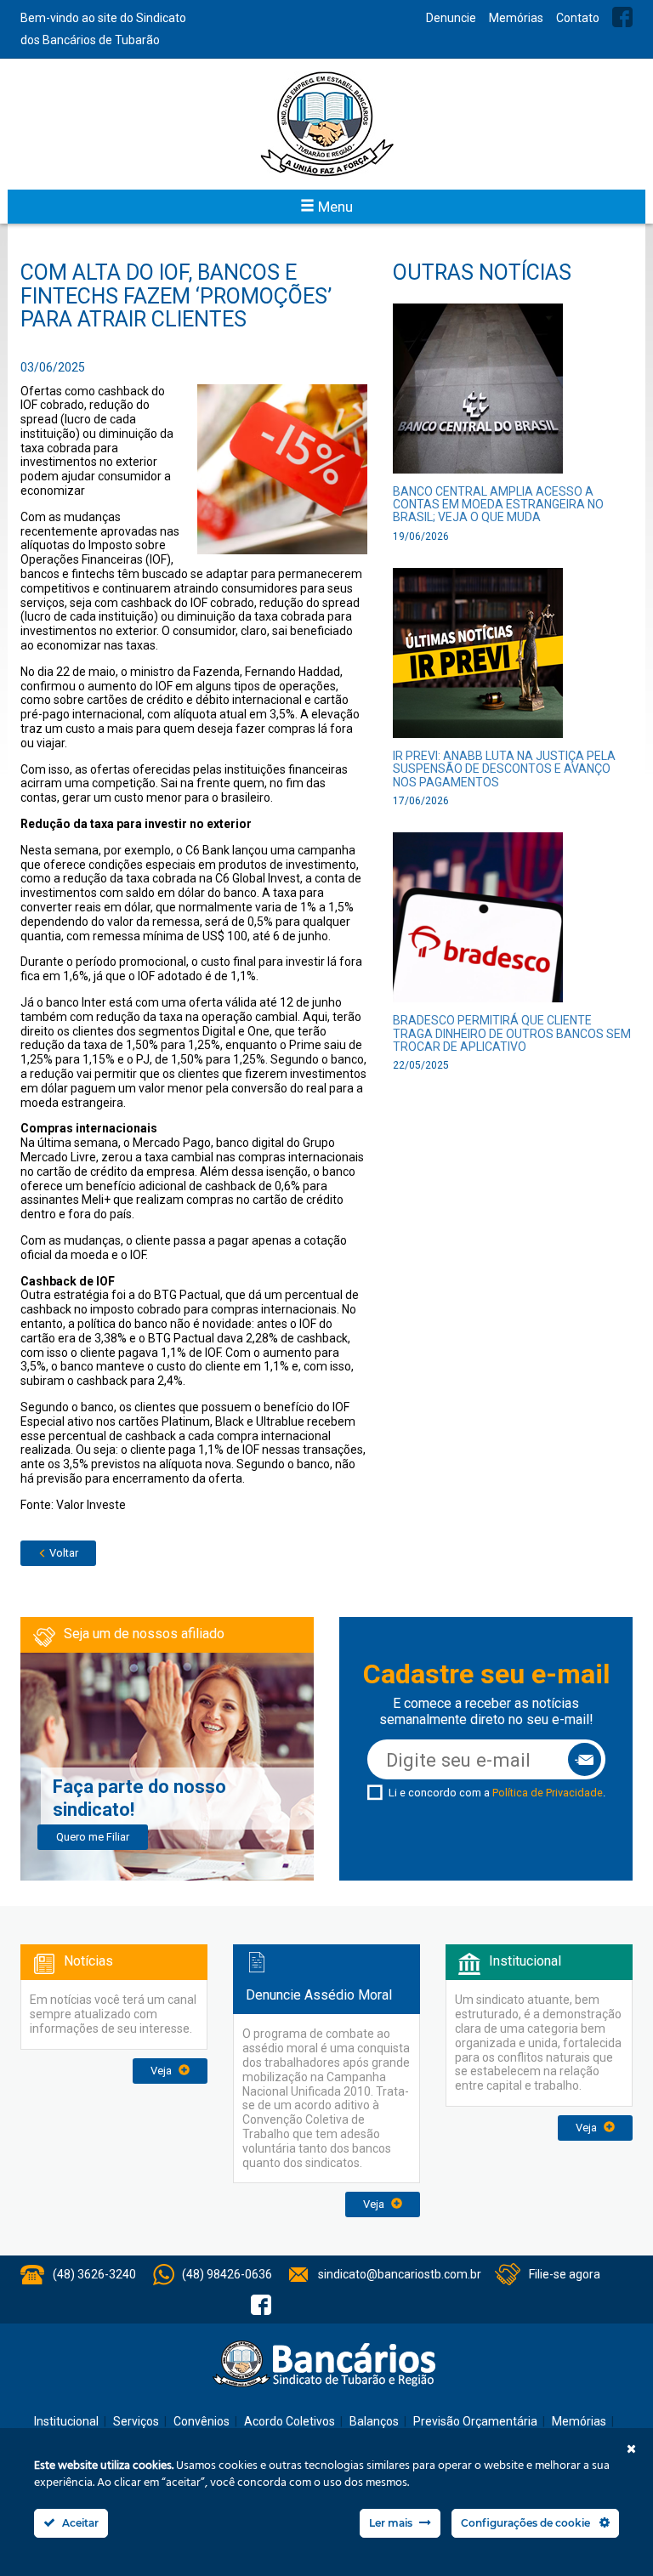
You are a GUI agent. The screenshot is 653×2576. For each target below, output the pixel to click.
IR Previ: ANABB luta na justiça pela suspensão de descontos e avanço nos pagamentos (504, 769)
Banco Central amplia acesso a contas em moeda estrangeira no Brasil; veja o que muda (498, 505)
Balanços (374, 2421)
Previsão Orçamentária (475, 2421)
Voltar (62, 1553)
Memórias (516, 18)
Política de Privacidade (548, 1793)
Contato (578, 18)
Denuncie (451, 18)
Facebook (622, 17)
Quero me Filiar (93, 1837)
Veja (162, 2071)
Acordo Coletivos (290, 2421)
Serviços (136, 2421)
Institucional (66, 2421)
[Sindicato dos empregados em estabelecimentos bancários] (326, 124)
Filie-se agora (565, 2274)
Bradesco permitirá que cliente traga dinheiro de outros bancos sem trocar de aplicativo (512, 1033)
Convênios (202, 2421)
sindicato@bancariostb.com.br (400, 2274)
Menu (334, 207)
